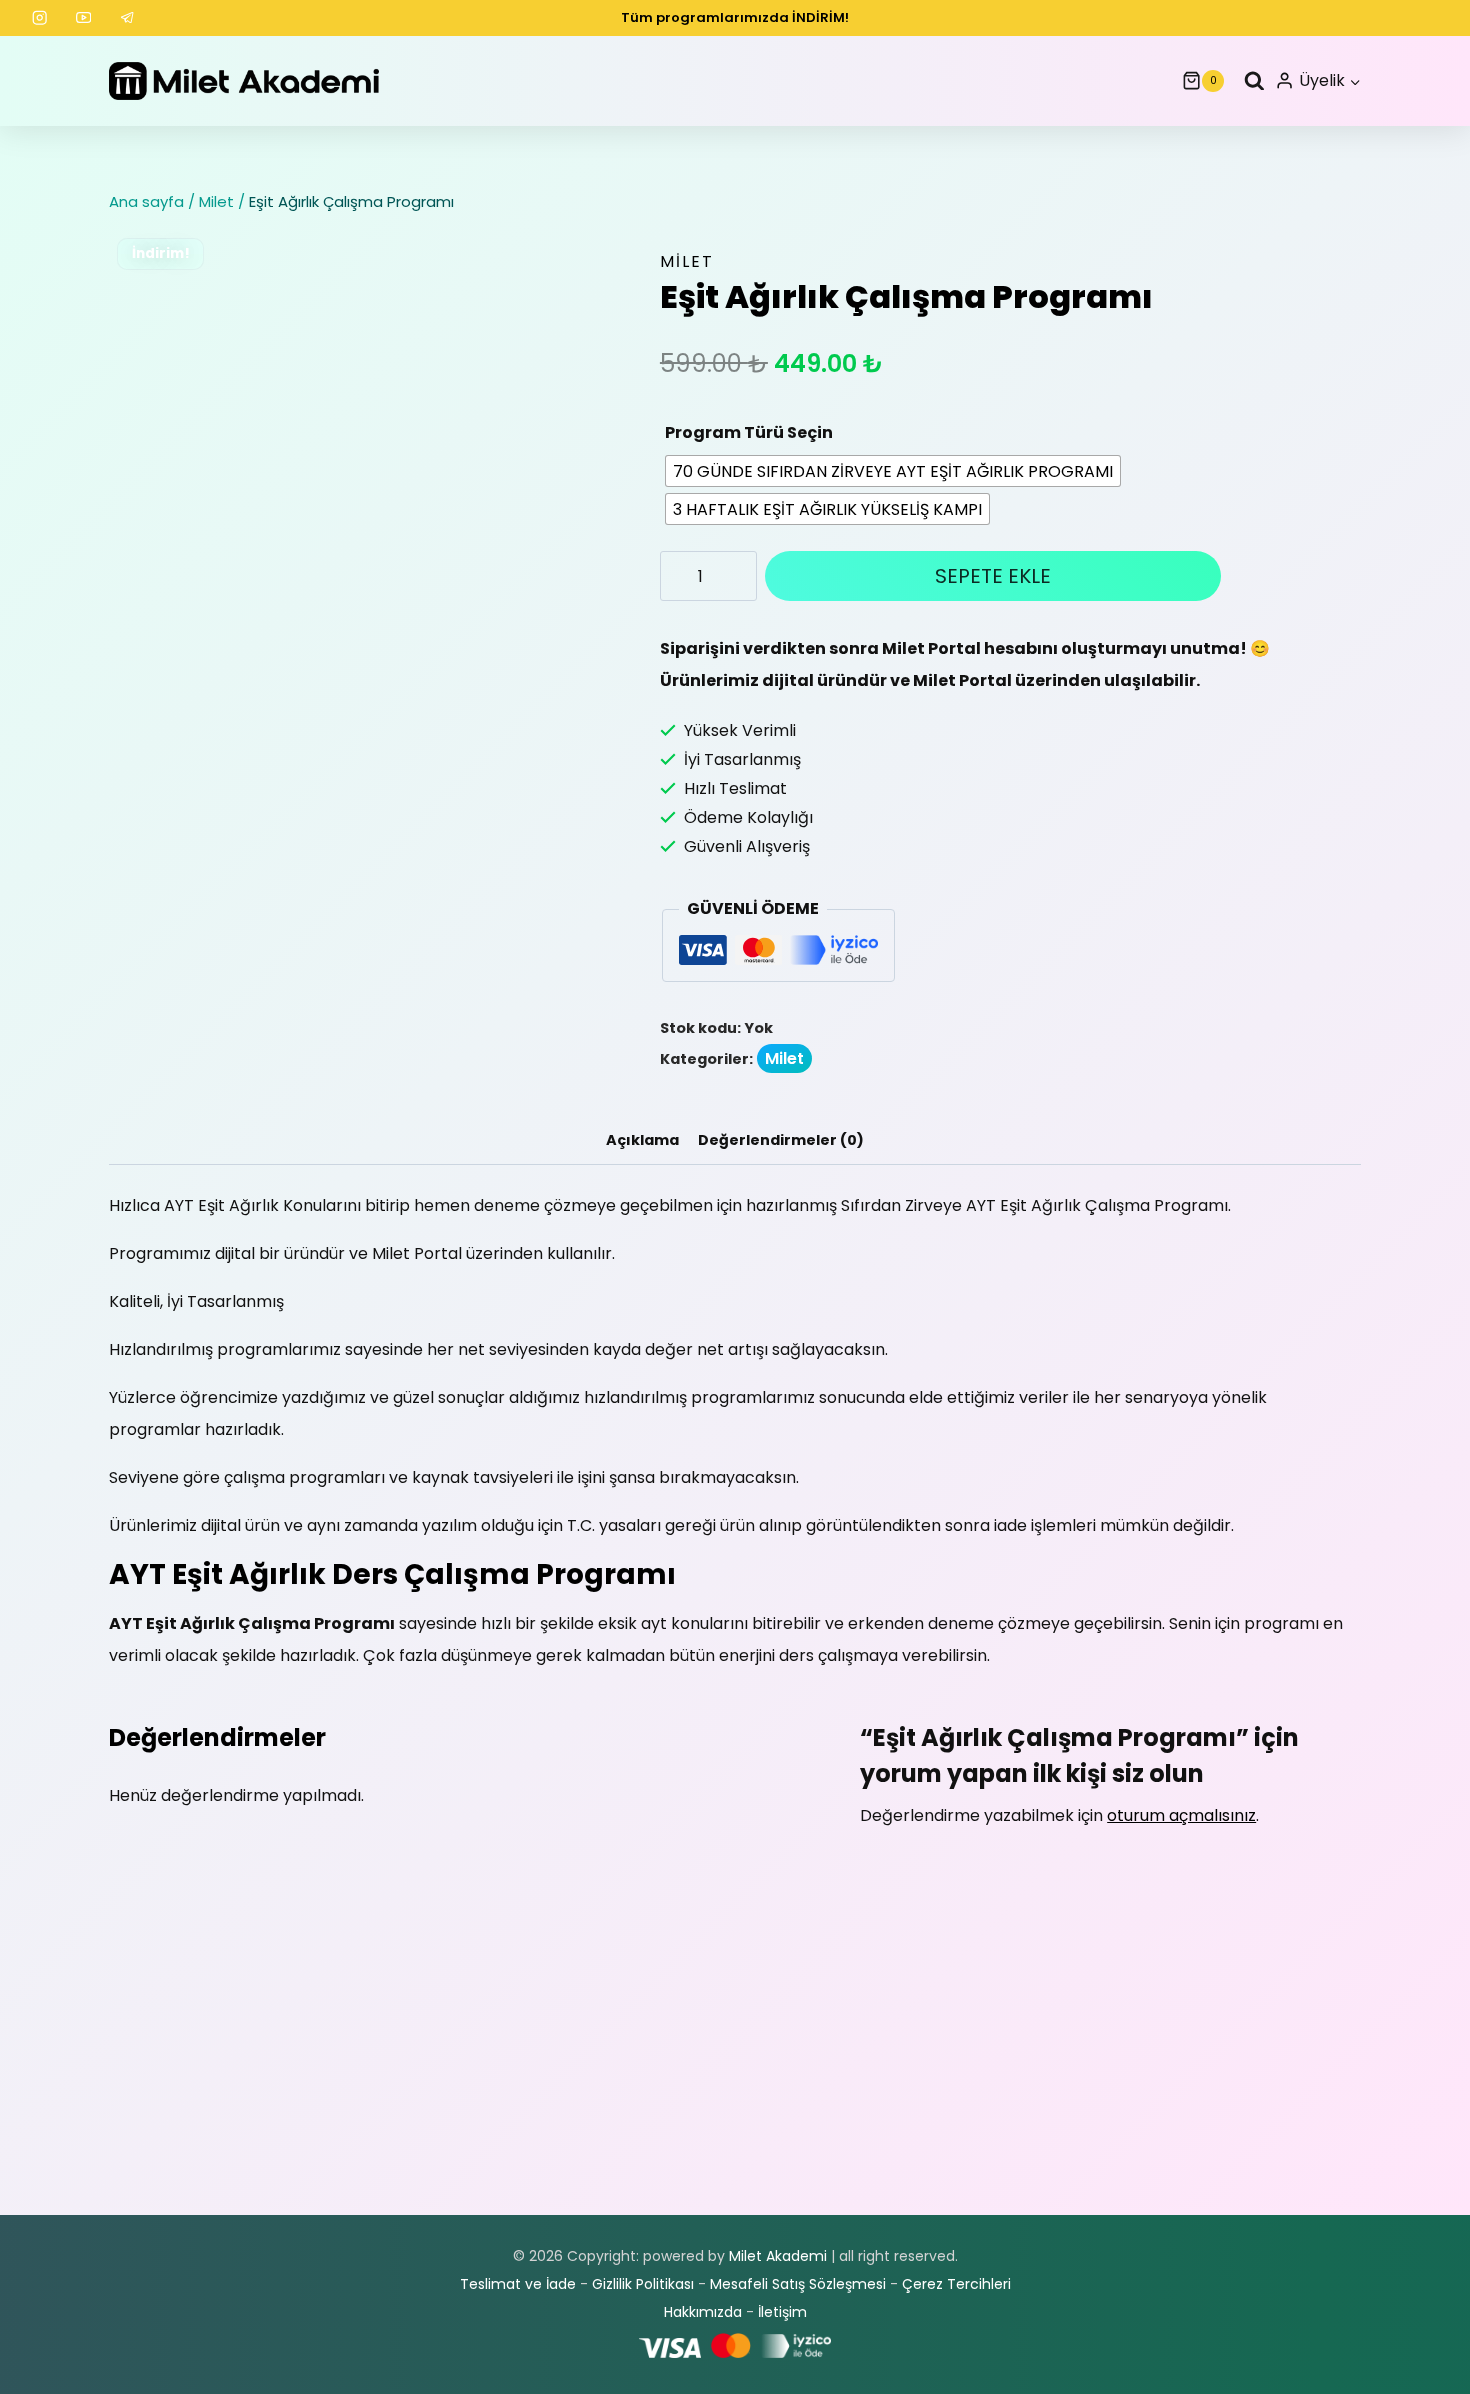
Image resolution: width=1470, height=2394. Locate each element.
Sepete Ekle (993, 576)
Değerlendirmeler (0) (781, 1140)
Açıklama (642, 1140)
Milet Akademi (778, 2256)
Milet (687, 261)
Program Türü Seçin (749, 432)
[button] (1354, 81)
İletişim (782, 2312)
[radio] (893, 471)
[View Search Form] (1249, 81)
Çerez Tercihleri (956, 2284)
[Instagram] (39, 18)
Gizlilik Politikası (643, 2284)
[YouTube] (83, 18)
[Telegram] (128, 18)
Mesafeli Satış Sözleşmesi (798, 2284)
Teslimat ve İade (518, 2284)
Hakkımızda (703, 2312)
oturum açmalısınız (1181, 1815)
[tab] (642, 1141)
